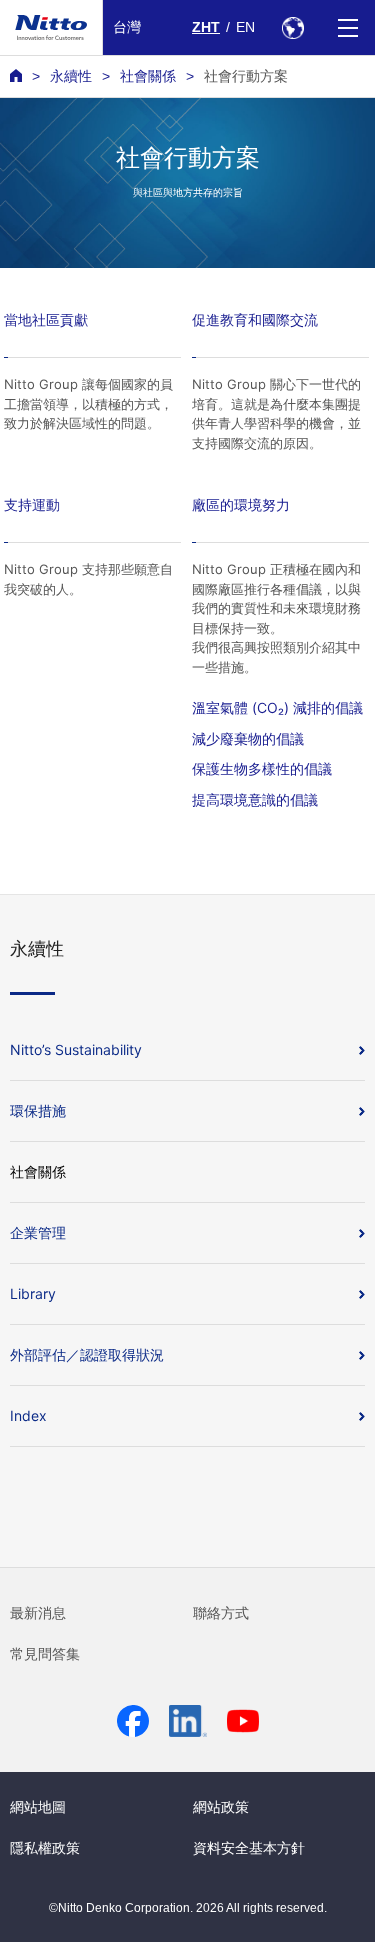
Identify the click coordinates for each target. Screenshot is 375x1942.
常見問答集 (45, 1654)
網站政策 (221, 1807)
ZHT (206, 27)
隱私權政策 (45, 1848)
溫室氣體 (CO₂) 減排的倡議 (277, 707)
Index (28, 1415)
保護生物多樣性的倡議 (262, 768)
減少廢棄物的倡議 (248, 738)
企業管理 (38, 1232)
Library (33, 1293)
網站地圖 (38, 1807)
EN (245, 27)
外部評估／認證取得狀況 (87, 1354)
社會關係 (148, 76)
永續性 (71, 76)
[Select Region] (292, 27)
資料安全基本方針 (249, 1848)
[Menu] (347, 27)
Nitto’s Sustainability (76, 1049)
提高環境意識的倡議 (255, 799)
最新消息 (38, 1613)
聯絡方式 (221, 1613)
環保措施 (38, 1110)
